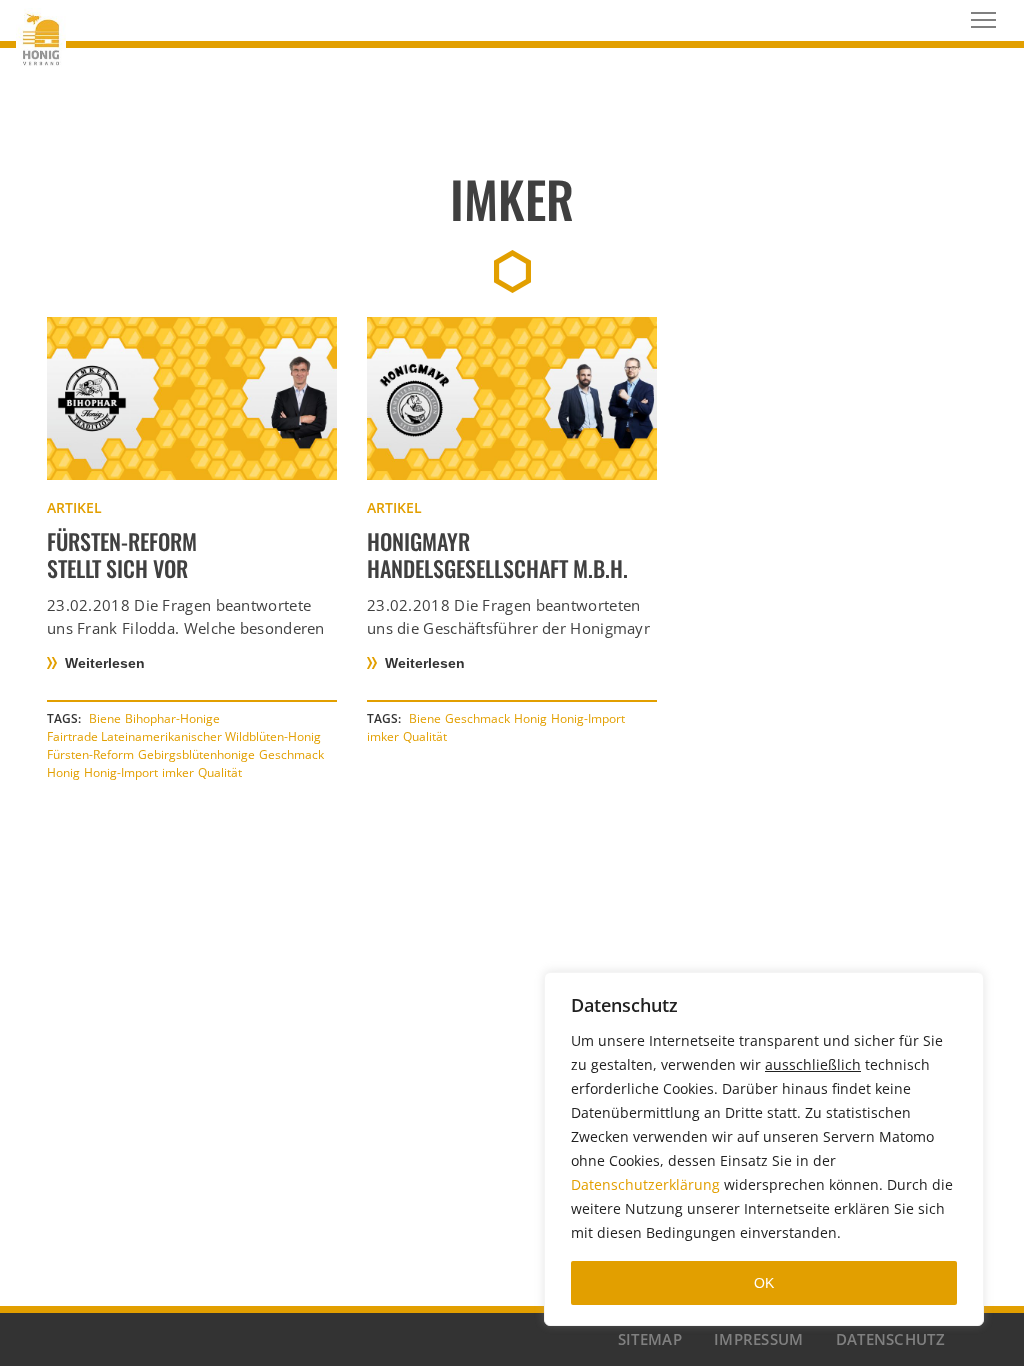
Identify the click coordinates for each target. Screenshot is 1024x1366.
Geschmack (291, 754)
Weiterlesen (105, 663)
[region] (764, 1149)
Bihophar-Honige (172, 718)
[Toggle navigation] (983, 20)
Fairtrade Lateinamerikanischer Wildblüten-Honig (184, 736)
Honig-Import (121, 772)
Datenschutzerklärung (645, 1184)
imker (178, 772)
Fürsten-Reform (90, 754)
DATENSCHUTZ (890, 1339)
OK (764, 1283)
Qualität (220, 772)
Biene (105, 718)
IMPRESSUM (759, 1339)
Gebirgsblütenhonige (196, 754)
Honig (63, 772)
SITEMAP (650, 1339)
